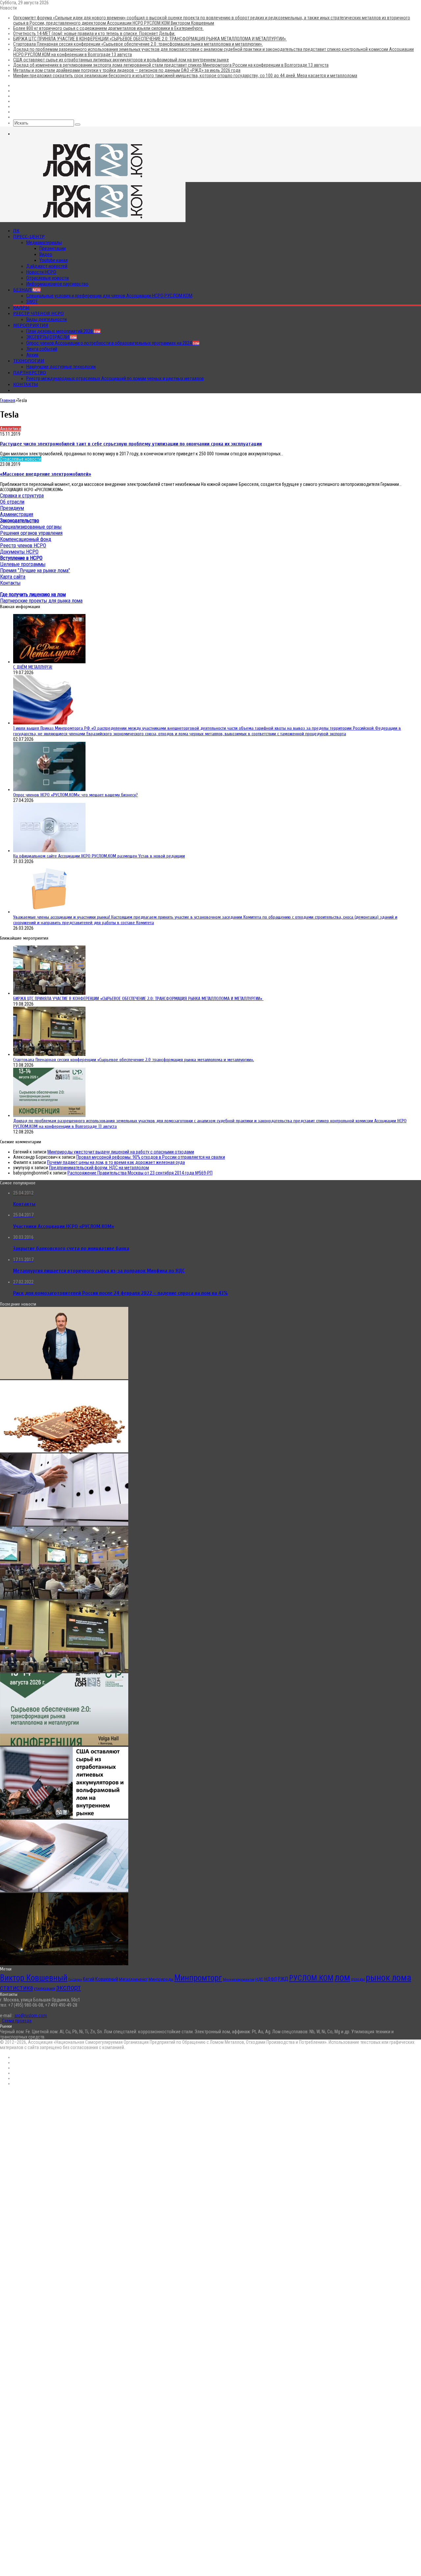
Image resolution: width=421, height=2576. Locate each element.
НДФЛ (271, 1979)
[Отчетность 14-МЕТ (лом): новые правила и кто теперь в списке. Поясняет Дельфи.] (64, 1524)
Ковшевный (107, 1979)
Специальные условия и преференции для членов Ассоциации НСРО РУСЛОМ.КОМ (109, 296)
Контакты (26, 384)
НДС (260, 1979)
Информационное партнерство (57, 284)
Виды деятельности (47, 319)
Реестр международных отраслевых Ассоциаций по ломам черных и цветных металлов (115, 378)
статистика (16, 1988)
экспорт (69, 1987)
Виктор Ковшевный (34, 1978)
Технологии (29, 361)
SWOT (32, 302)
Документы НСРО (19, 552)
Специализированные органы (31, 527)
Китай (89, 1979)
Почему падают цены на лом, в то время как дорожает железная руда (116, 1162)
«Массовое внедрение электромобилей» (46, 474)
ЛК (16, 231)
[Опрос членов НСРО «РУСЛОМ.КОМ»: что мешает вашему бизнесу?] (49, 789)
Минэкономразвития (239, 1980)
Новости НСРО (41, 272)
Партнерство (30, 373)
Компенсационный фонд (26, 539)
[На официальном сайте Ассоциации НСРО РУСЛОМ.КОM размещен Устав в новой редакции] (49, 851)
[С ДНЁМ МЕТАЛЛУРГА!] (49, 662)
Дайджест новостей (47, 266)
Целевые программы (23, 564)
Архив (32, 355)
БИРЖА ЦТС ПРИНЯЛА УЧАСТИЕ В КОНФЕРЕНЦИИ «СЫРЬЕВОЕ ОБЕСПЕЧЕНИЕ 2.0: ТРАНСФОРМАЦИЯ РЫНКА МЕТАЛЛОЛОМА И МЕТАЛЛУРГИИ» (150, 39)
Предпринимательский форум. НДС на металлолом (99, 1168)
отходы (358, 1979)
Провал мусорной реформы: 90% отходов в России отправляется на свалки (151, 1157)
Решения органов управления (31, 533)
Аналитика (11, 429)
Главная (8, 400)
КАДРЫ (21, 308)
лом (342, 1977)
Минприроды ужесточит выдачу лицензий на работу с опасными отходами (121, 1152)
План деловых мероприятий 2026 (63, 331)
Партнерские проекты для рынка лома (41, 601)
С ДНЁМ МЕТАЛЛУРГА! (33, 667)
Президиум (12, 508)
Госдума (75, 1980)
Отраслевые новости (48, 278)
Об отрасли (12, 502)
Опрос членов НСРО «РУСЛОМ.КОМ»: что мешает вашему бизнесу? (75, 795)
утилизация (45, 1988)
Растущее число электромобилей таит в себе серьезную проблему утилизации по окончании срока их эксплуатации (131, 444)
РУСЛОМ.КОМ (311, 1978)
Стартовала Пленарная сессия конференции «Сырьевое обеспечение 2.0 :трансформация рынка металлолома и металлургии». (138, 44)
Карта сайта (13, 577)
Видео (46, 254)
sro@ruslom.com (31, 2016)
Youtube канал (54, 260)
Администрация (17, 514)
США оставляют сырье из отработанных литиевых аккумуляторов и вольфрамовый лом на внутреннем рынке (121, 60)
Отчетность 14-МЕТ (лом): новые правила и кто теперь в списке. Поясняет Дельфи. (94, 34)
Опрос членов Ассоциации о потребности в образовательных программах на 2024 (113, 343)
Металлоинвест (133, 1979)
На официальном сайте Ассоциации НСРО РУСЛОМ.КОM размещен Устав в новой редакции (99, 856)
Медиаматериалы (44, 242)
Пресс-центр (29, 237)
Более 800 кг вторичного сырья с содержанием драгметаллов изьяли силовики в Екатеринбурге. (108, 28)
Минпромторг (198, 1978)
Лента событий (42, 349)
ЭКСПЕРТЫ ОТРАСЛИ (51, 337)
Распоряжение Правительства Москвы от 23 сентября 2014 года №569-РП (140, 1173)
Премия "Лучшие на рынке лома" (35, 570)
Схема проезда (17, 2021)
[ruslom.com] (93, 179)
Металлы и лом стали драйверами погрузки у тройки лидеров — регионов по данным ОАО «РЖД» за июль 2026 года (127, 70)
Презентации (53, 248)
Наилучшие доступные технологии (61, 367)
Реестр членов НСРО (38, 313)
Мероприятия (31, 325)
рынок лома (388, 1978)
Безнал (27, 290)
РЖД (283, 1979)
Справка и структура (22, 496)
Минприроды (161, 1979)
